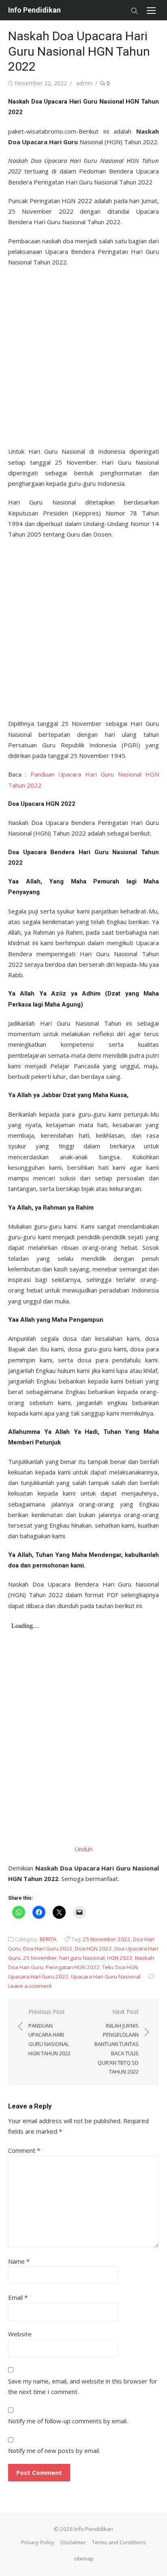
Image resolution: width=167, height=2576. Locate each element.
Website (20, 2334)
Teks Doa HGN (120, 1967)
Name (19, 2261)
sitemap (84, 2559)
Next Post (117, 2041)
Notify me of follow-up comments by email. (68, 2421)
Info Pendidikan (34, 10)
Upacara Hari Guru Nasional (106, 1976)
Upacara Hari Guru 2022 (38, 1976)
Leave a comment (30, 1986)
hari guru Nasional (82, 1958)
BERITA (48, 1939)
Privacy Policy (38, 2542)
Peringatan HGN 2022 (73, 1967)
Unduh (83, 1849)
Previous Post (49, 2032)
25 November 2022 (107, 1939)
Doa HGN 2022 (93, 1948)
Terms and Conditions (119, 2542)
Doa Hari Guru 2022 (48, 1948)
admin (84, 83)
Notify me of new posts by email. (54, 2450)
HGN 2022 (120, 1958)
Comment (24, 2150)
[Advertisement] (83, 354)
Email (18, 2297)
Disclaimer (73, 2542)
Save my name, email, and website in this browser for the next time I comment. (83, 2386)
